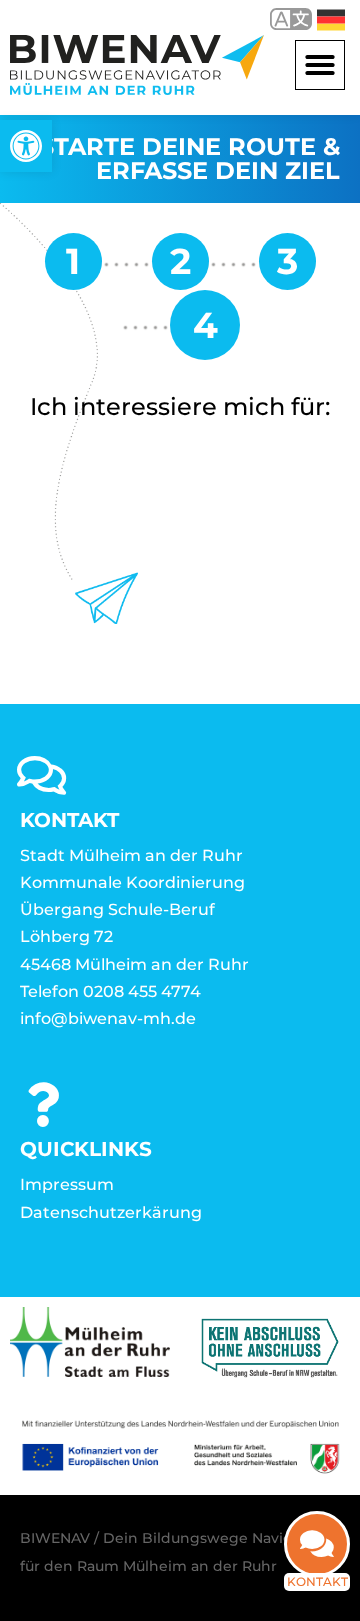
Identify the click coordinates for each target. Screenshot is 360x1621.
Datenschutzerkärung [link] (111, 1212)
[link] (26, 146)
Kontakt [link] (317, 1581)
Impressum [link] (67, 1184)
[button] (320, 65)
